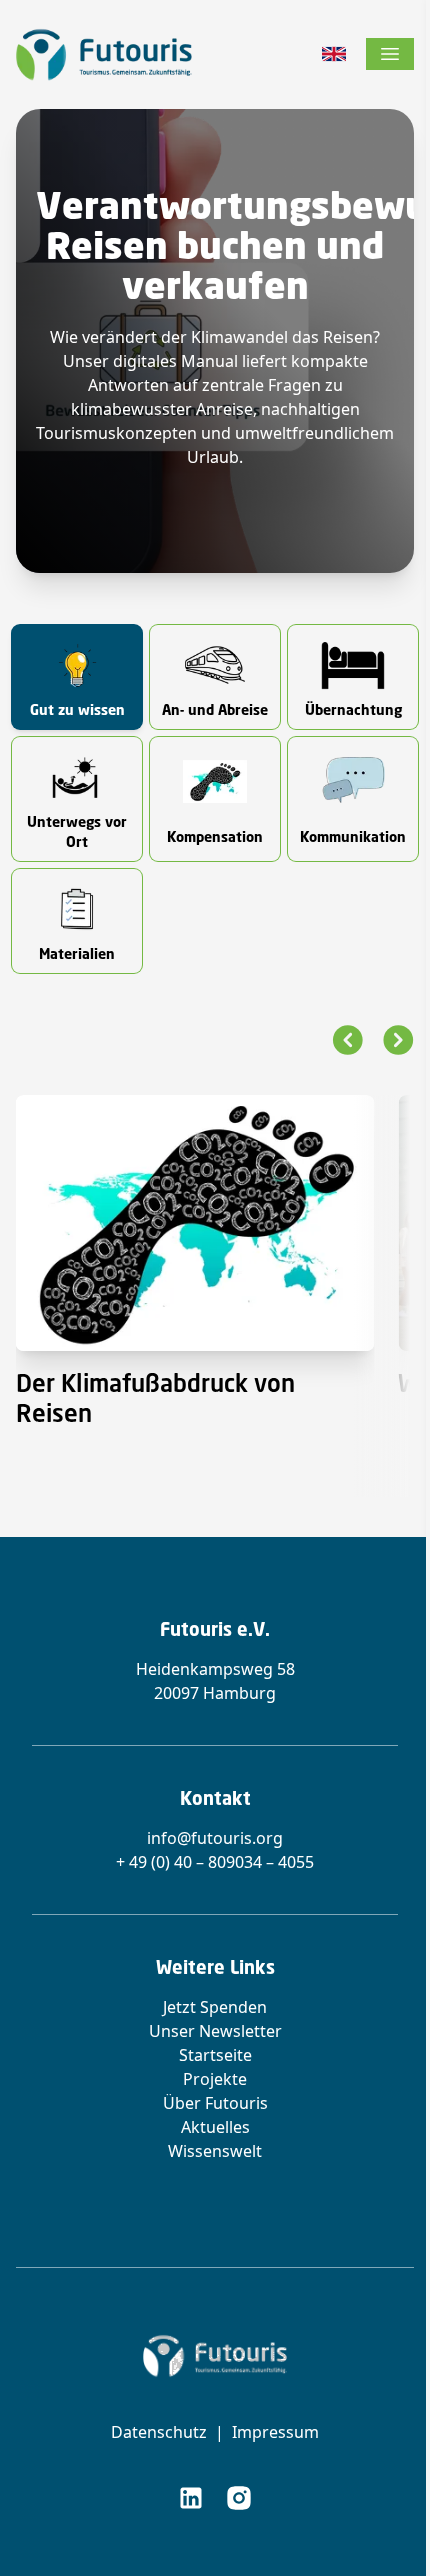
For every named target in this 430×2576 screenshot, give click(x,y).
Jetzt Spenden (215, 2007)
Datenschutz (159, 2432)
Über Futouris (215, 2103)
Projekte (215, 2079)
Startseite (215, 2055)
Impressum (275, 2432)
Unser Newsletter (215, 2031)
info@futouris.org (215, 1838)
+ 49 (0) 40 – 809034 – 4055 (215, 1862)
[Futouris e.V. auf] (191, 2498)
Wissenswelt (215, 2151)
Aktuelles (215, 2127)
